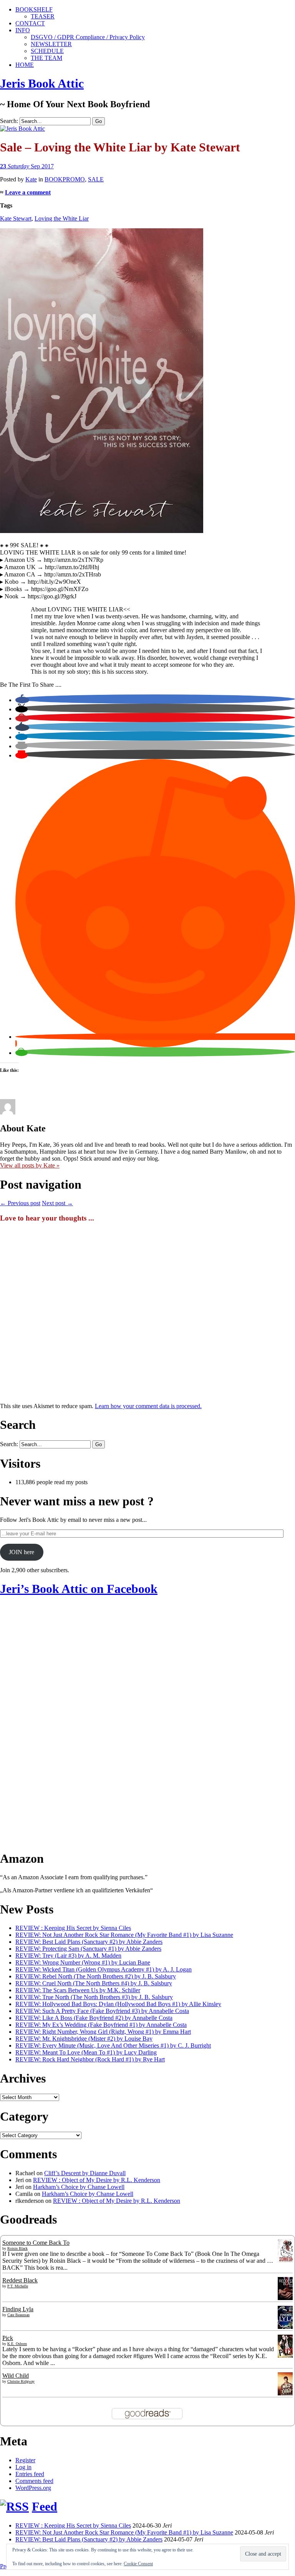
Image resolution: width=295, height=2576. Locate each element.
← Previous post (20, 1203)
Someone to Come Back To (36, 2243)
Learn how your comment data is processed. (148, 1406)
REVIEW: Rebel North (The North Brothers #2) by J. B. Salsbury (96, 1976)
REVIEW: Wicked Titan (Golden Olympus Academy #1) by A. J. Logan (104, 1969)
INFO (23, 30)
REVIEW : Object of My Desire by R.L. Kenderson (97, 2180)
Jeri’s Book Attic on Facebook (79, 1589)
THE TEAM (46, 58)
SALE (96, 179)
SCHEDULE (47, 51)
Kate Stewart (16, 218)
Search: (9, 121)
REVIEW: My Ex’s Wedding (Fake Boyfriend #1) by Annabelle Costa (101, 2025)
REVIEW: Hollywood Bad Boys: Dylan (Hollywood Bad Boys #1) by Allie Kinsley (118, 2004)
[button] (22, 700)
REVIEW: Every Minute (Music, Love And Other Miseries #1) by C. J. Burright (113, 2045)
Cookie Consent (138, 2564)
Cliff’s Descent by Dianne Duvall (85, 2173)
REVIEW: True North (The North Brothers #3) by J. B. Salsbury (94, 1997)
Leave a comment (28, 192)
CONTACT (30, 23)
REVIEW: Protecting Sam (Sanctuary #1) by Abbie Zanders (88, 1949)
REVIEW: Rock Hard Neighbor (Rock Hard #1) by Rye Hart (90, 2059)
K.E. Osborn (17, 2344)
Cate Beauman (18, 2315)
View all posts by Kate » (30, 1165)
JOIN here (22, 1552)
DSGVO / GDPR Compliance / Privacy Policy (88, 37)
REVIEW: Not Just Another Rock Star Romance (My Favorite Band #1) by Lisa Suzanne (124, 1935)
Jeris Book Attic (42, 83)
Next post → (57, 1203)
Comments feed (34, 2481)
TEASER (43, 16)
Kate (31, 179)
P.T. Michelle (18, 2286)
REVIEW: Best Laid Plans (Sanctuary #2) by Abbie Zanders (89, 1942)
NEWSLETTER (51, 44)
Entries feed (30, 2474)
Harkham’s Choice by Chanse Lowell (79, 2187)
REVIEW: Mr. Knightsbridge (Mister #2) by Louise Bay (84, 2039)
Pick (8, 2338)
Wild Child (16, 2376)
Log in (23, 2467)
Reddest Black (20, 2280)
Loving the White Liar (62, 218)
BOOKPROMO (65, 179)
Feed (45, 2506)
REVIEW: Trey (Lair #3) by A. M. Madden (68, 1956)
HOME (25, 65)
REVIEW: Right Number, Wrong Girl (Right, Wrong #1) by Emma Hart (103, 2032)
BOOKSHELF (34, 9)
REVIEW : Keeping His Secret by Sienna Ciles (73, 1928)
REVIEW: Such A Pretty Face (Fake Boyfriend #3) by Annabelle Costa (102, 2011)
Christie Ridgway (21, 2381)
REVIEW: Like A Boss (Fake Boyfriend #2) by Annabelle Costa (94, 2018)
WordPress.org (33, 2488)
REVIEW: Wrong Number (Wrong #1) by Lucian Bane (83, 1962)
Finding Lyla (18, 2309)
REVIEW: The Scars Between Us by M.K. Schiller (78, 1990)
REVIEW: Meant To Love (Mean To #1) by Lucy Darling (86, 2052)
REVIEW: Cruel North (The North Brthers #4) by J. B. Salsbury (94, 1983)
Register (25, 2460)
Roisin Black (17, 2248)
